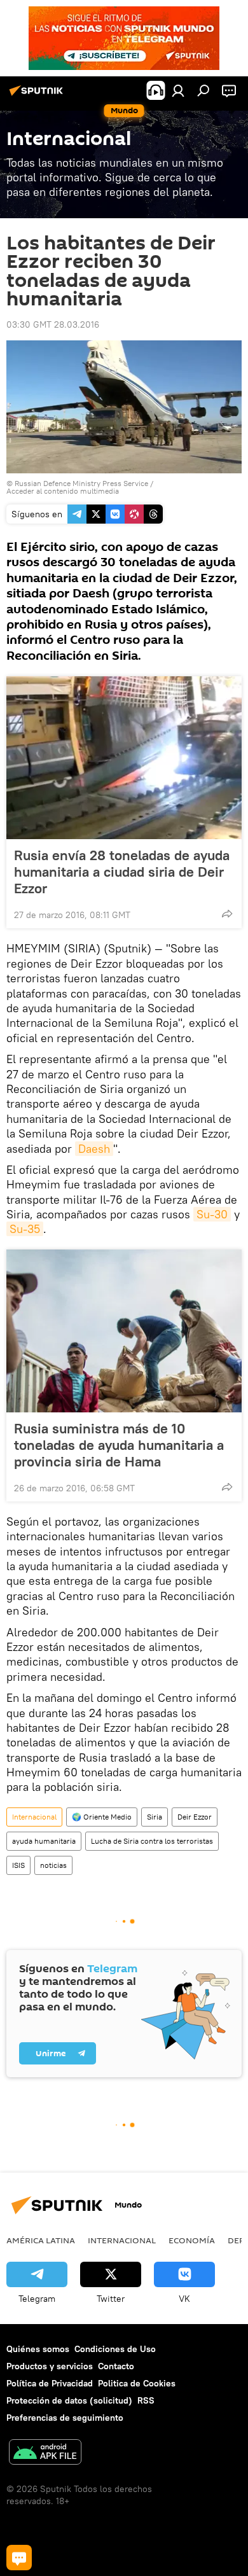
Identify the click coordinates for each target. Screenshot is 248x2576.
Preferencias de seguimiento (65, 2418)
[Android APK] (45, 2454)
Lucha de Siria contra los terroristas (152, 1841)
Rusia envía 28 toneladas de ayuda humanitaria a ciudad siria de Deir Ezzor (122, 872)
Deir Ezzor (195, 1817)
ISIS (18, 1865)
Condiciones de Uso (115, 2349)
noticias (53, 1865)
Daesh (94, 1149)
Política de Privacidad (50, 2383)
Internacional (34, 1817)
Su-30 (212, 1214)
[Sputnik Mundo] (38, 95)
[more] (227, 914)
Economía (192, 2240)
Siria (155, 1817)
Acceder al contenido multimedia (63, 491)
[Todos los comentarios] (19, 2558)
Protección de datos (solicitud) (69, 2400)
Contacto (116, 2366)
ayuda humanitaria (44, 1841)
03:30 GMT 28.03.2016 (53, 324)
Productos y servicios (50, 2366)
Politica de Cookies (137, 2383)
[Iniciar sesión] (178, 90)
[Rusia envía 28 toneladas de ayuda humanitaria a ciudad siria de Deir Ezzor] (124, 758)
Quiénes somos (38, 2349)
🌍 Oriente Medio (102, 1817)
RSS (146, 2400)
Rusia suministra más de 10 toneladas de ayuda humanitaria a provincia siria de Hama (119, 1445)
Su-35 (25, 1229)
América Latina (41, 2240)
